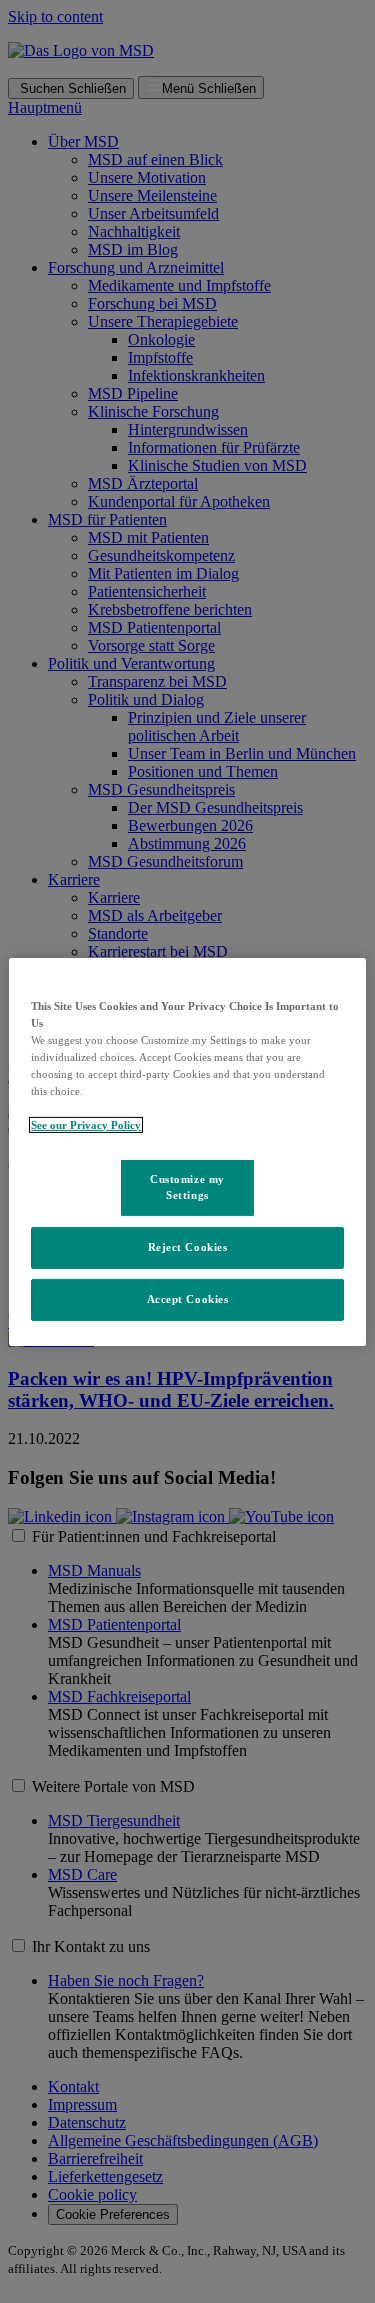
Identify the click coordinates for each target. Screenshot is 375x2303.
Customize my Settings (187, 1187)
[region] (187, 1151)
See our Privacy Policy (86, 1125)
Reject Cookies (188, 1247)
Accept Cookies (188, 1299)
